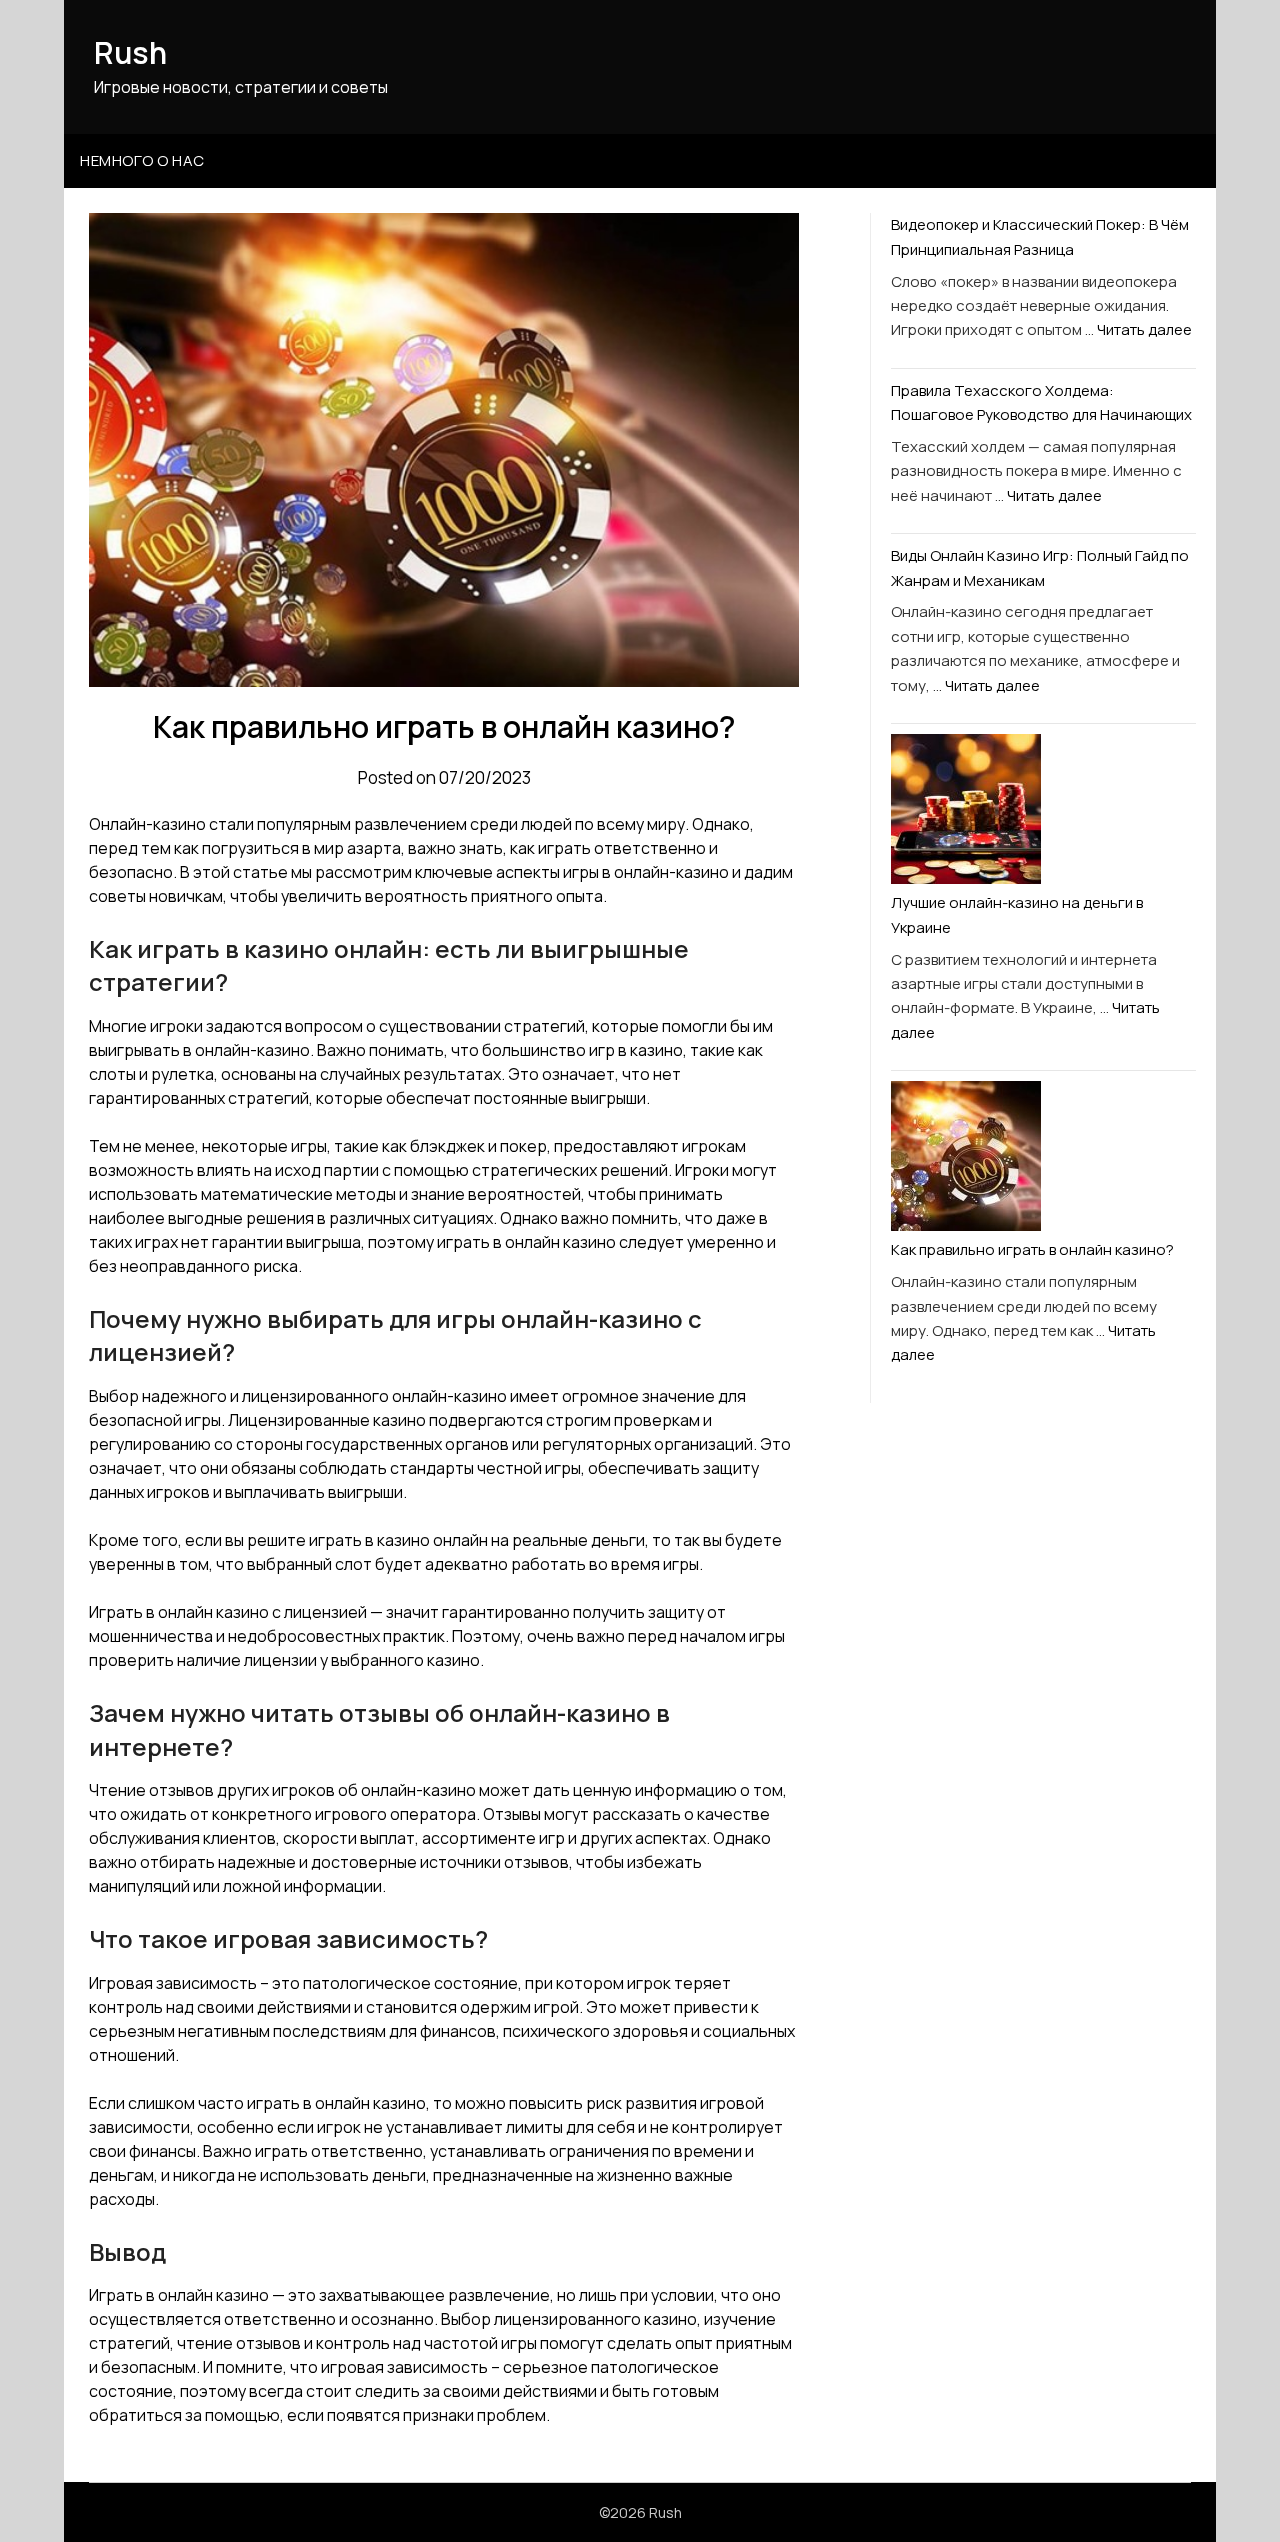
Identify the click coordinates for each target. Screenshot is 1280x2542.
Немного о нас (142, 160)
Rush (130, 52)
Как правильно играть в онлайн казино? (1032, 1249)
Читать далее (1144, 329)
